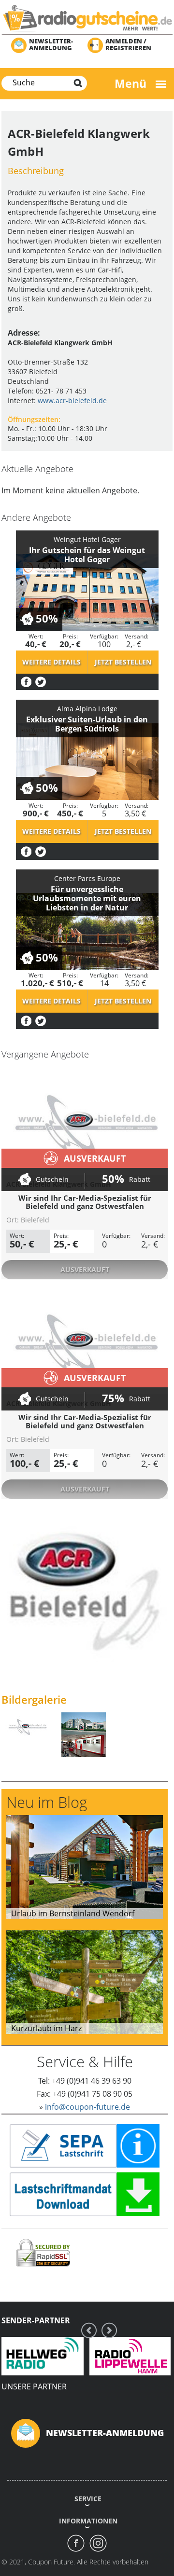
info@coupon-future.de (87, 2107)
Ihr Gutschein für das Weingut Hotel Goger (87, 555)
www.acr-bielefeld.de (72, 400)
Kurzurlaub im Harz (46, 2028)
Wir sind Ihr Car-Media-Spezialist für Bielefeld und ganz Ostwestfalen (85, 1202)
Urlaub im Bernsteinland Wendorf (73, 1913)
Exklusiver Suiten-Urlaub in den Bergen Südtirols (87, 724)
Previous (89, 2330)
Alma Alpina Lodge (87, 709)
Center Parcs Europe (87, 878)
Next (109, 2330)
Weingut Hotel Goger (87, 539)
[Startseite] (87, 18)
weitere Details (51, 662)
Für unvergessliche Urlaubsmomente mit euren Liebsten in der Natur (87, 898)
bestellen (123, 662)
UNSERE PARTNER (34, 2386)
